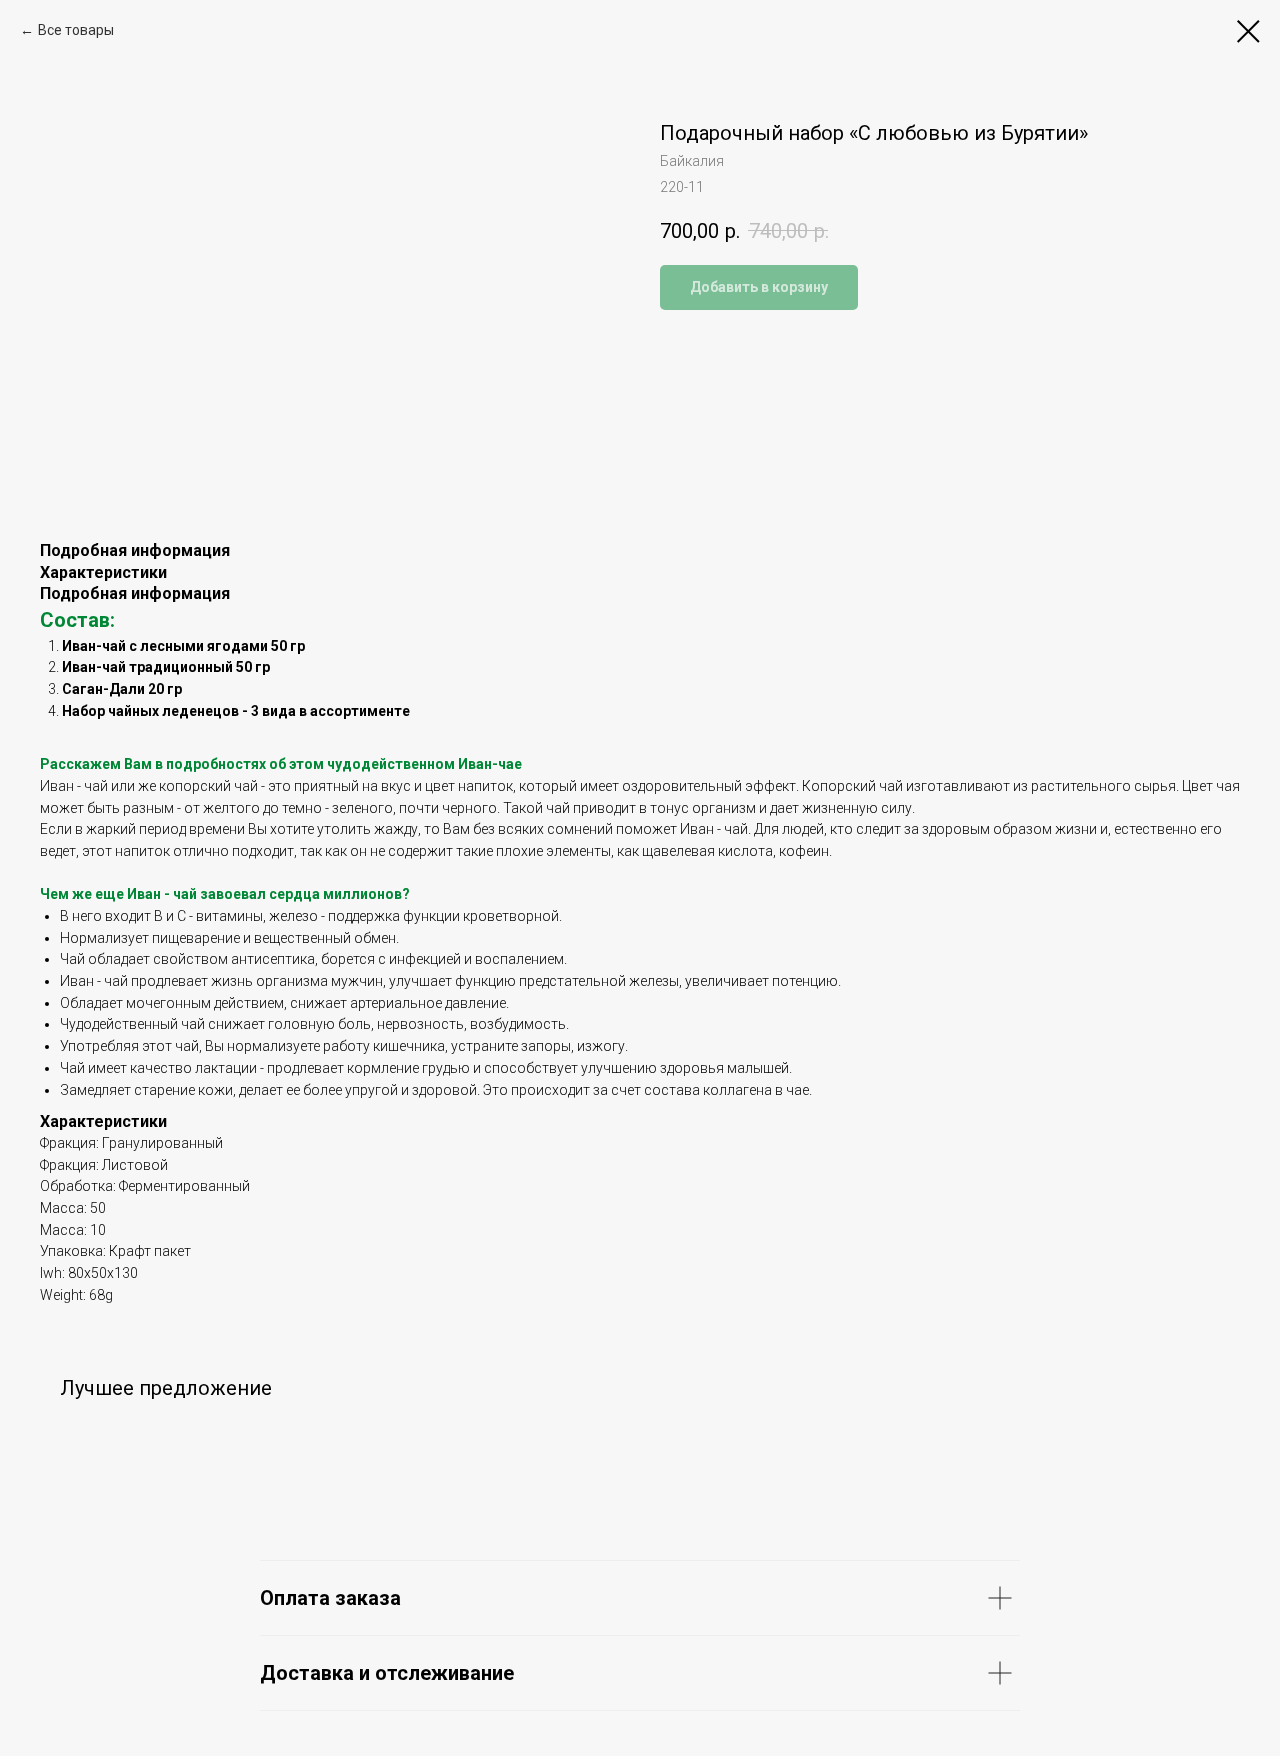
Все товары (76, 30)
